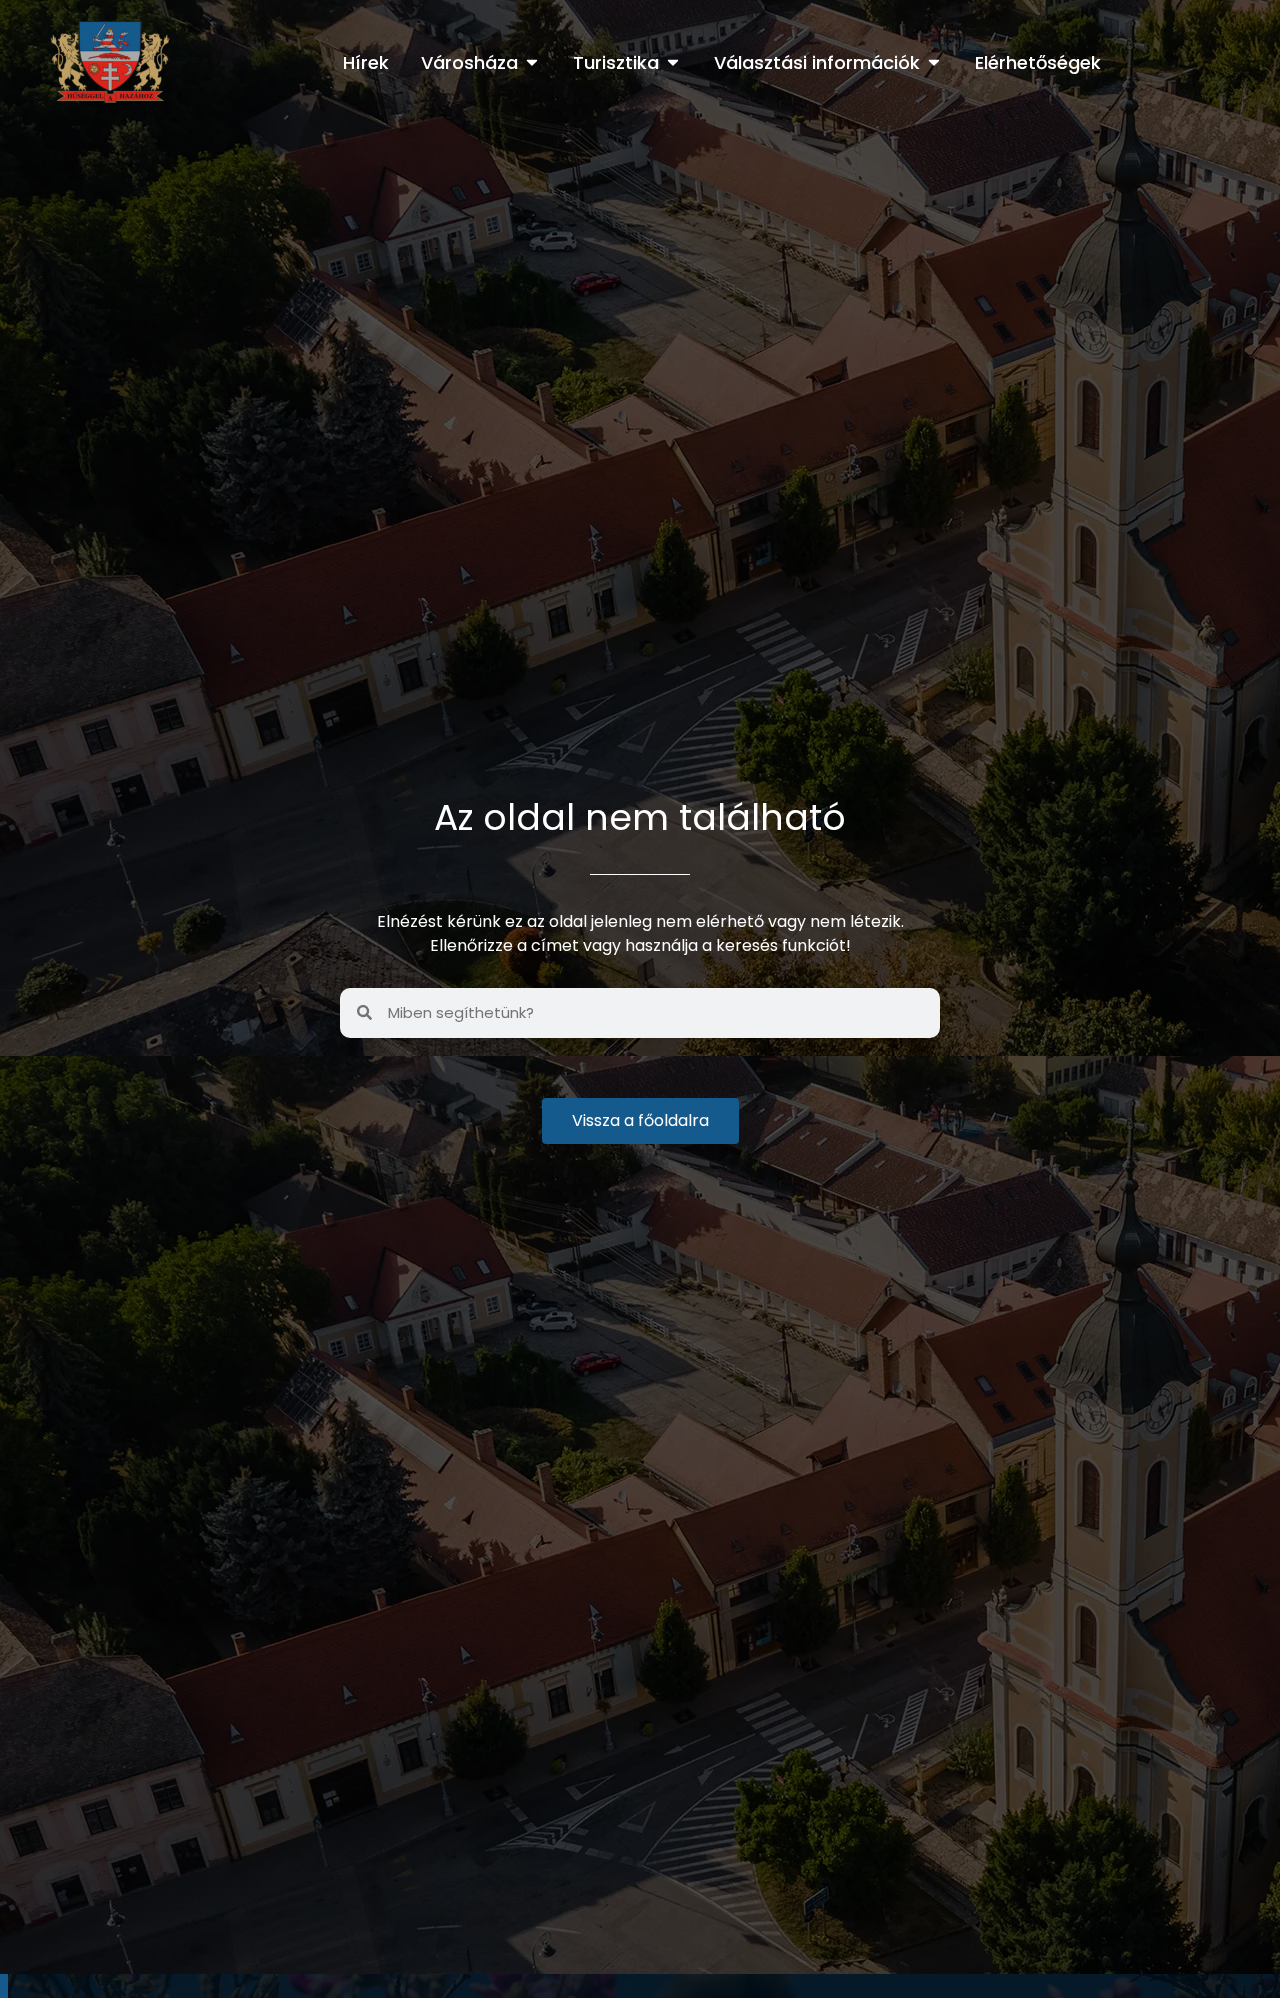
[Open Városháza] (532, 62)
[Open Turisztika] (673, 62)
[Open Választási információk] (934, 62)
